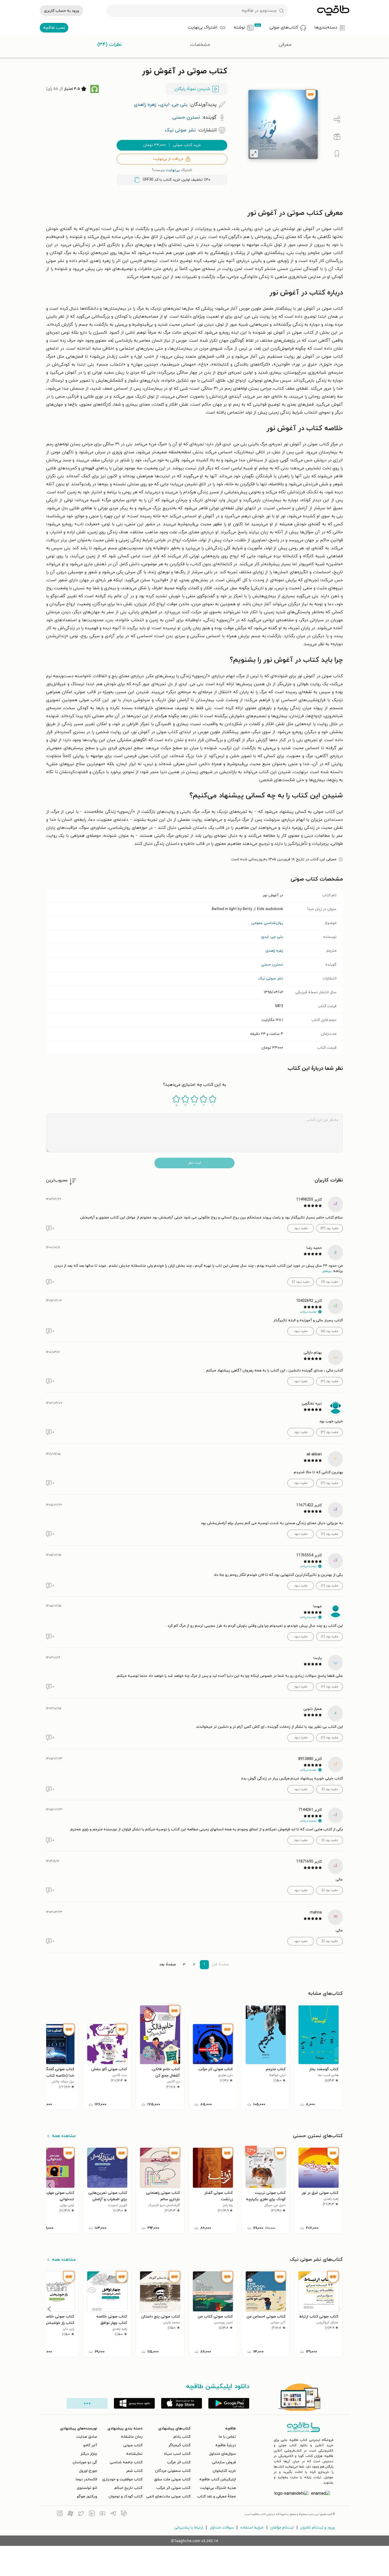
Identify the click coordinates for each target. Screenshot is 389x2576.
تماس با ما (227, 2437)
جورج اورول (88, 2471)
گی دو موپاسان (85, 2462)
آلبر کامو (90, 2445)
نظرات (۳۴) (110, 45)
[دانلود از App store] (182, 2403)
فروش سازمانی (224, 2462)
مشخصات (200, 45)
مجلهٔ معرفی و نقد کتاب (217, 2496)
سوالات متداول (222, 2528)
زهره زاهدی (274, 951)
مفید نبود (301, 1228)
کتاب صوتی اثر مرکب (173, 2488)
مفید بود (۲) (330, 1534)
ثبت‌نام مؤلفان (282, 2528)
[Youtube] (102, 2514)
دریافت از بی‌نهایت (168, 159)
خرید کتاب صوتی (172, 145)
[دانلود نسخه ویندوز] (134, 2403)
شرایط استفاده (252, 2528)
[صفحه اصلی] (333, 11)
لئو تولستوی (87, 2488)
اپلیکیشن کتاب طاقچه (218, 2479)
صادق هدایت (87, 2437)
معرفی (285, 45)
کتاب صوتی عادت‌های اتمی (168, 2496)
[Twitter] (81, 2514)
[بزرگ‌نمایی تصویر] (254, 154)
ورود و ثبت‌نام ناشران (317, 2528)
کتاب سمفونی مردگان (173, 2471)
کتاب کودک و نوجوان (126, 2496)
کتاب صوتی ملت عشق (172, 2479)
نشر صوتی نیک (271, 978)
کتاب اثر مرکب (179, 2462)
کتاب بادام (182, 2437)
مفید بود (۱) (330, 1789)
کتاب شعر (134, 2471)
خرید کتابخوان (224, 2471)
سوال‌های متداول (222, 2454)
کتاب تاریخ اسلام (128, 2488)
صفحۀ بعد (168, 1965)
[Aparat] (70, 2514)
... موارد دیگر (87, 2403)
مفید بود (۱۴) (330, 1228)
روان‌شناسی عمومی (267, 923)
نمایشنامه (134, 2454)
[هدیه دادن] (337, 137)
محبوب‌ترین (57, 1180)
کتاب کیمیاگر (179, 2445)
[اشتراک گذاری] (337, 120)
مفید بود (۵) (330, 1331)
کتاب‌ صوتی (133, 2445)
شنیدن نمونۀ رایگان (192, 89)
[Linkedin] (92, 2514)
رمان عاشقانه (132, 2437)
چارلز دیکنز (89, 2454)
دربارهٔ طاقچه (226, 2445)
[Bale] (124, 2514)
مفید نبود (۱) (301, 1282)
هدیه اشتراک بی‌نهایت (218, 2488)
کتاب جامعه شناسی (126, 2462)
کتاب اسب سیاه (177, 2454)
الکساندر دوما (86, 2479)
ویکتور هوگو (87, 2496)
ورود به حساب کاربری (61, 11)
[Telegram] (113, 2514)
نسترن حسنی (272, 965)
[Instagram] (60, 2514)
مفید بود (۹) (330, 1282)
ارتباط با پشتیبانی (189, 2528)
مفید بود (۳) (330, 1381)
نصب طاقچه (54, 28)
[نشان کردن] (337, 154)
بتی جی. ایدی (272, 937)
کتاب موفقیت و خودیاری (122, 2479)
